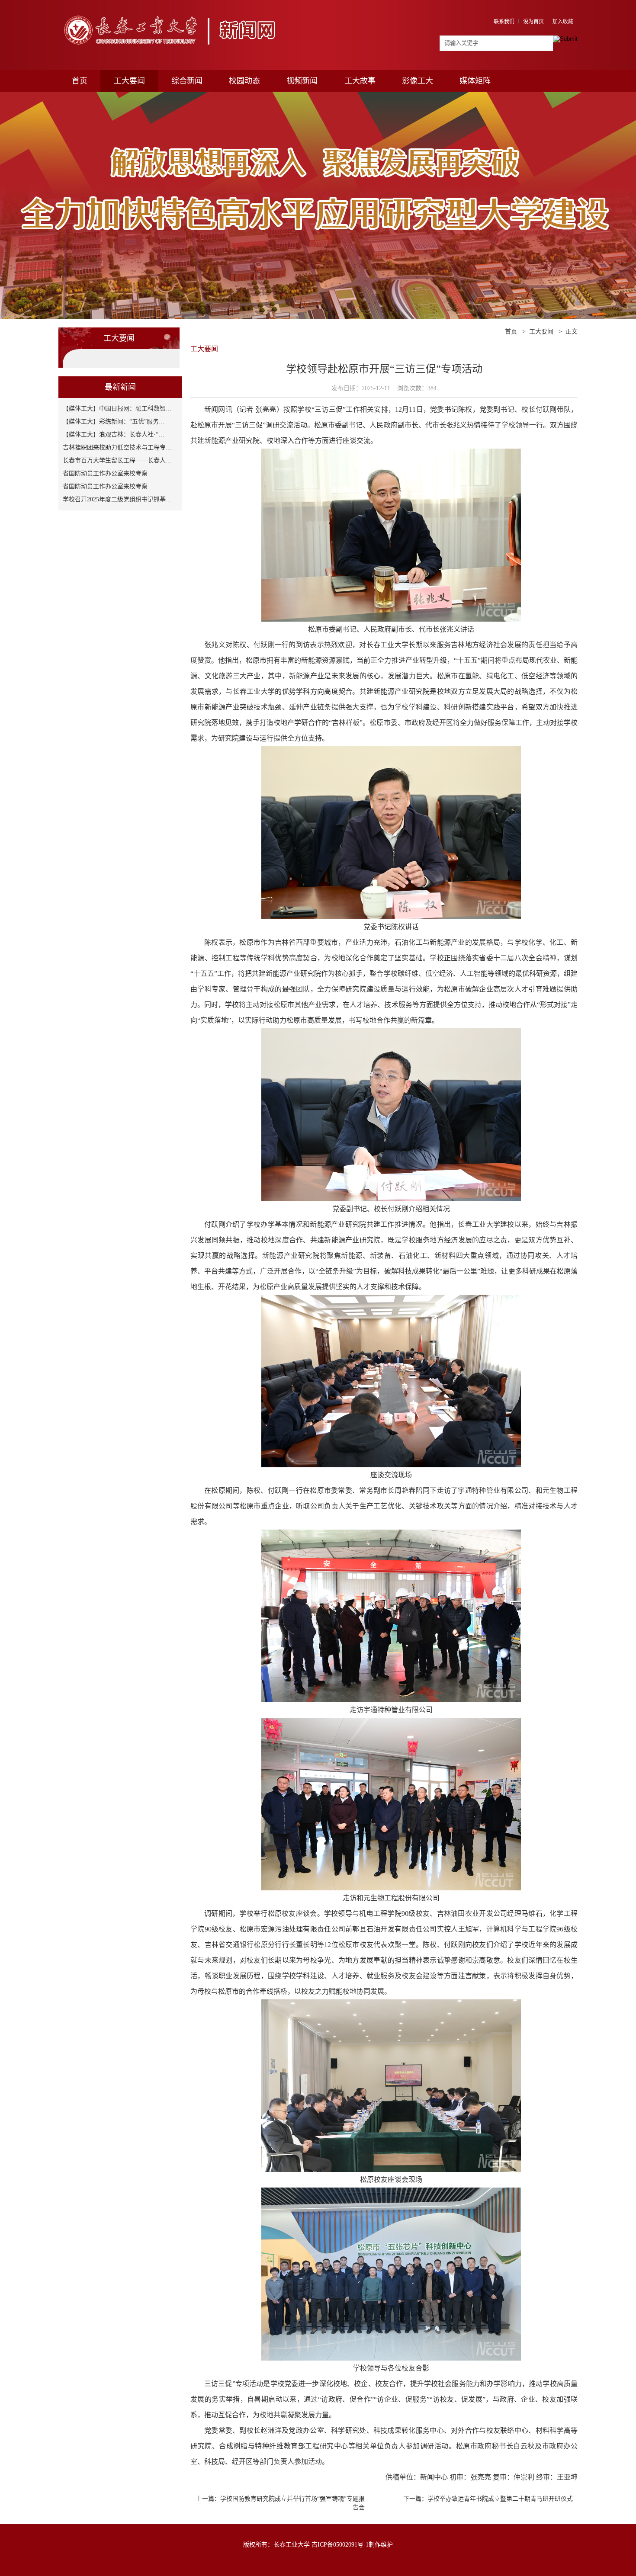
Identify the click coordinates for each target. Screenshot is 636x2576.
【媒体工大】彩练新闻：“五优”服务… (114, 422)
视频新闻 (302, 81)
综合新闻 (187, 81)
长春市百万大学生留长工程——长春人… (117, 460)
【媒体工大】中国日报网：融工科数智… (117, 409)
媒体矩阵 (475, 81)
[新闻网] (174, 12)
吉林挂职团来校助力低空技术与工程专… (117, 448)
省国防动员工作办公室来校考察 (105, 473)
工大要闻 (129, 81)
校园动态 (244, 81)
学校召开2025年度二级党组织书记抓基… (117, 499)
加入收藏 (563, 22)
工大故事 (360, 81)
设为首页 (533, 22)
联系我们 (504, 22)
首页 (80, 81)
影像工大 (418, 81)
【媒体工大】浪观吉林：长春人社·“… (114, 435)
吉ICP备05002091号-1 (340, 2545)
